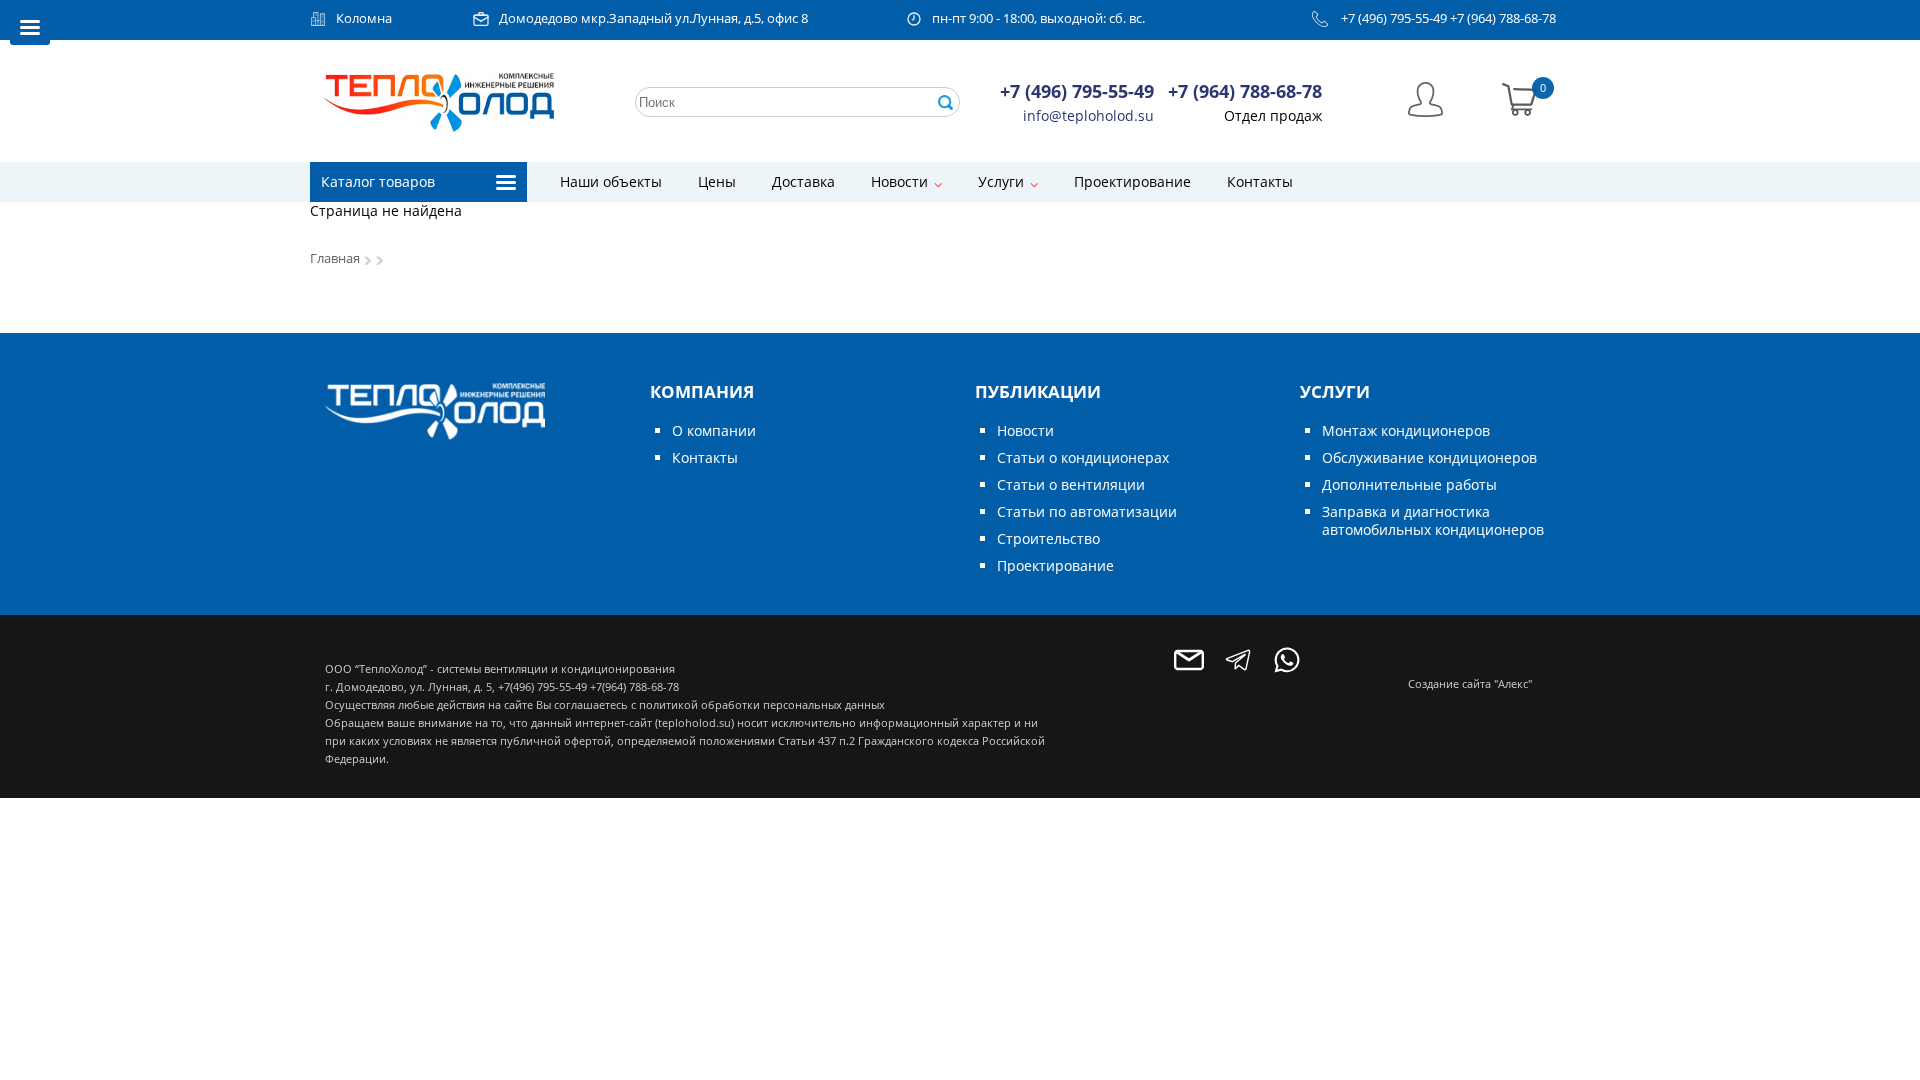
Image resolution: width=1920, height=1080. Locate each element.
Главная (335, 258)
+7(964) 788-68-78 (634, 686)
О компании (714, 430)
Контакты (1260, 181)
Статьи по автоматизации (1087, 511)
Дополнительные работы (1409, 484)
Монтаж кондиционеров (1406, 430)
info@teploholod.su (1088, 115)
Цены (717, 181)
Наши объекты (611, 181)
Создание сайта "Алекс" (1470, 683)
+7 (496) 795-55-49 (1394, 18)
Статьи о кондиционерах (1083, 457)
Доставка (803, 181)
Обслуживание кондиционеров (1429, 457)
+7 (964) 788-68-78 (1503, 18)
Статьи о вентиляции (1071, 484)
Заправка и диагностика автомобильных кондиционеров (1433, 520)
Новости (899, 181)
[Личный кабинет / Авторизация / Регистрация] (1425, 97)
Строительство (1048, 538)
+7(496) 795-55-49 (542, 686)
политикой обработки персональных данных (762, 704)
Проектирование (1132, 181)
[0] (1519, 97)
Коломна (364, 18)
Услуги (1001, 181)
